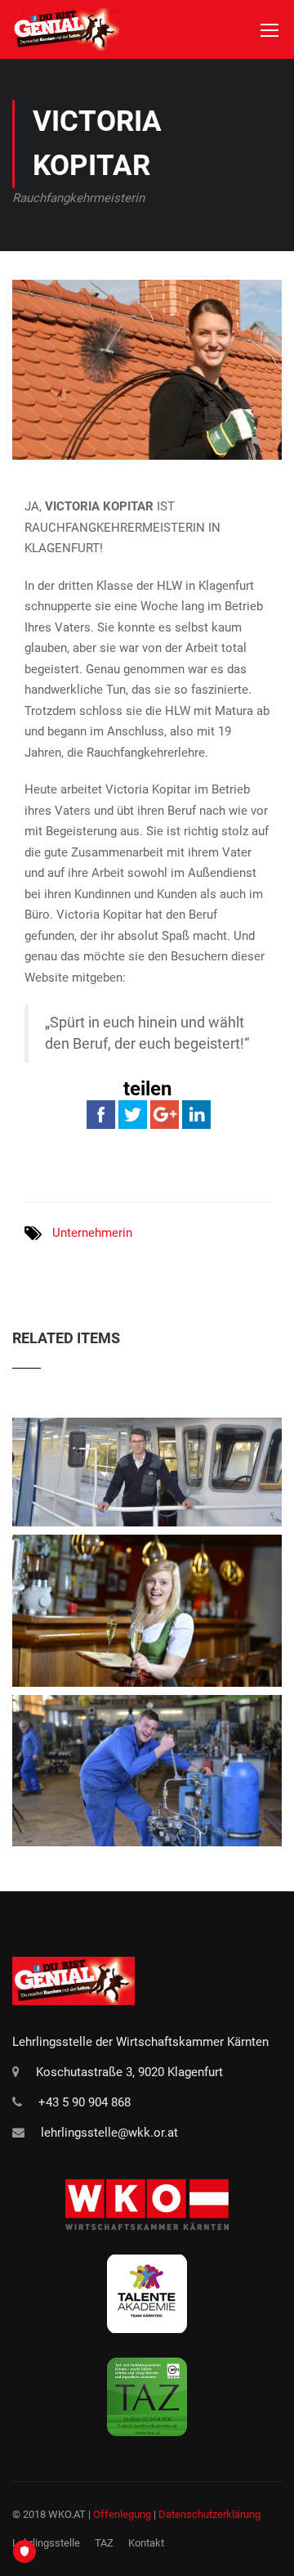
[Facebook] (101, 1113)
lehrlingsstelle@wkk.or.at (109, 2133)
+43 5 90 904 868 (85, 2102)
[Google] (165, 1113)
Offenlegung (122, 2514)
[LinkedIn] (196, 1113)
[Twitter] (133, 1113)
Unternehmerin (92, 1233)
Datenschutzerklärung (209, 2514)
